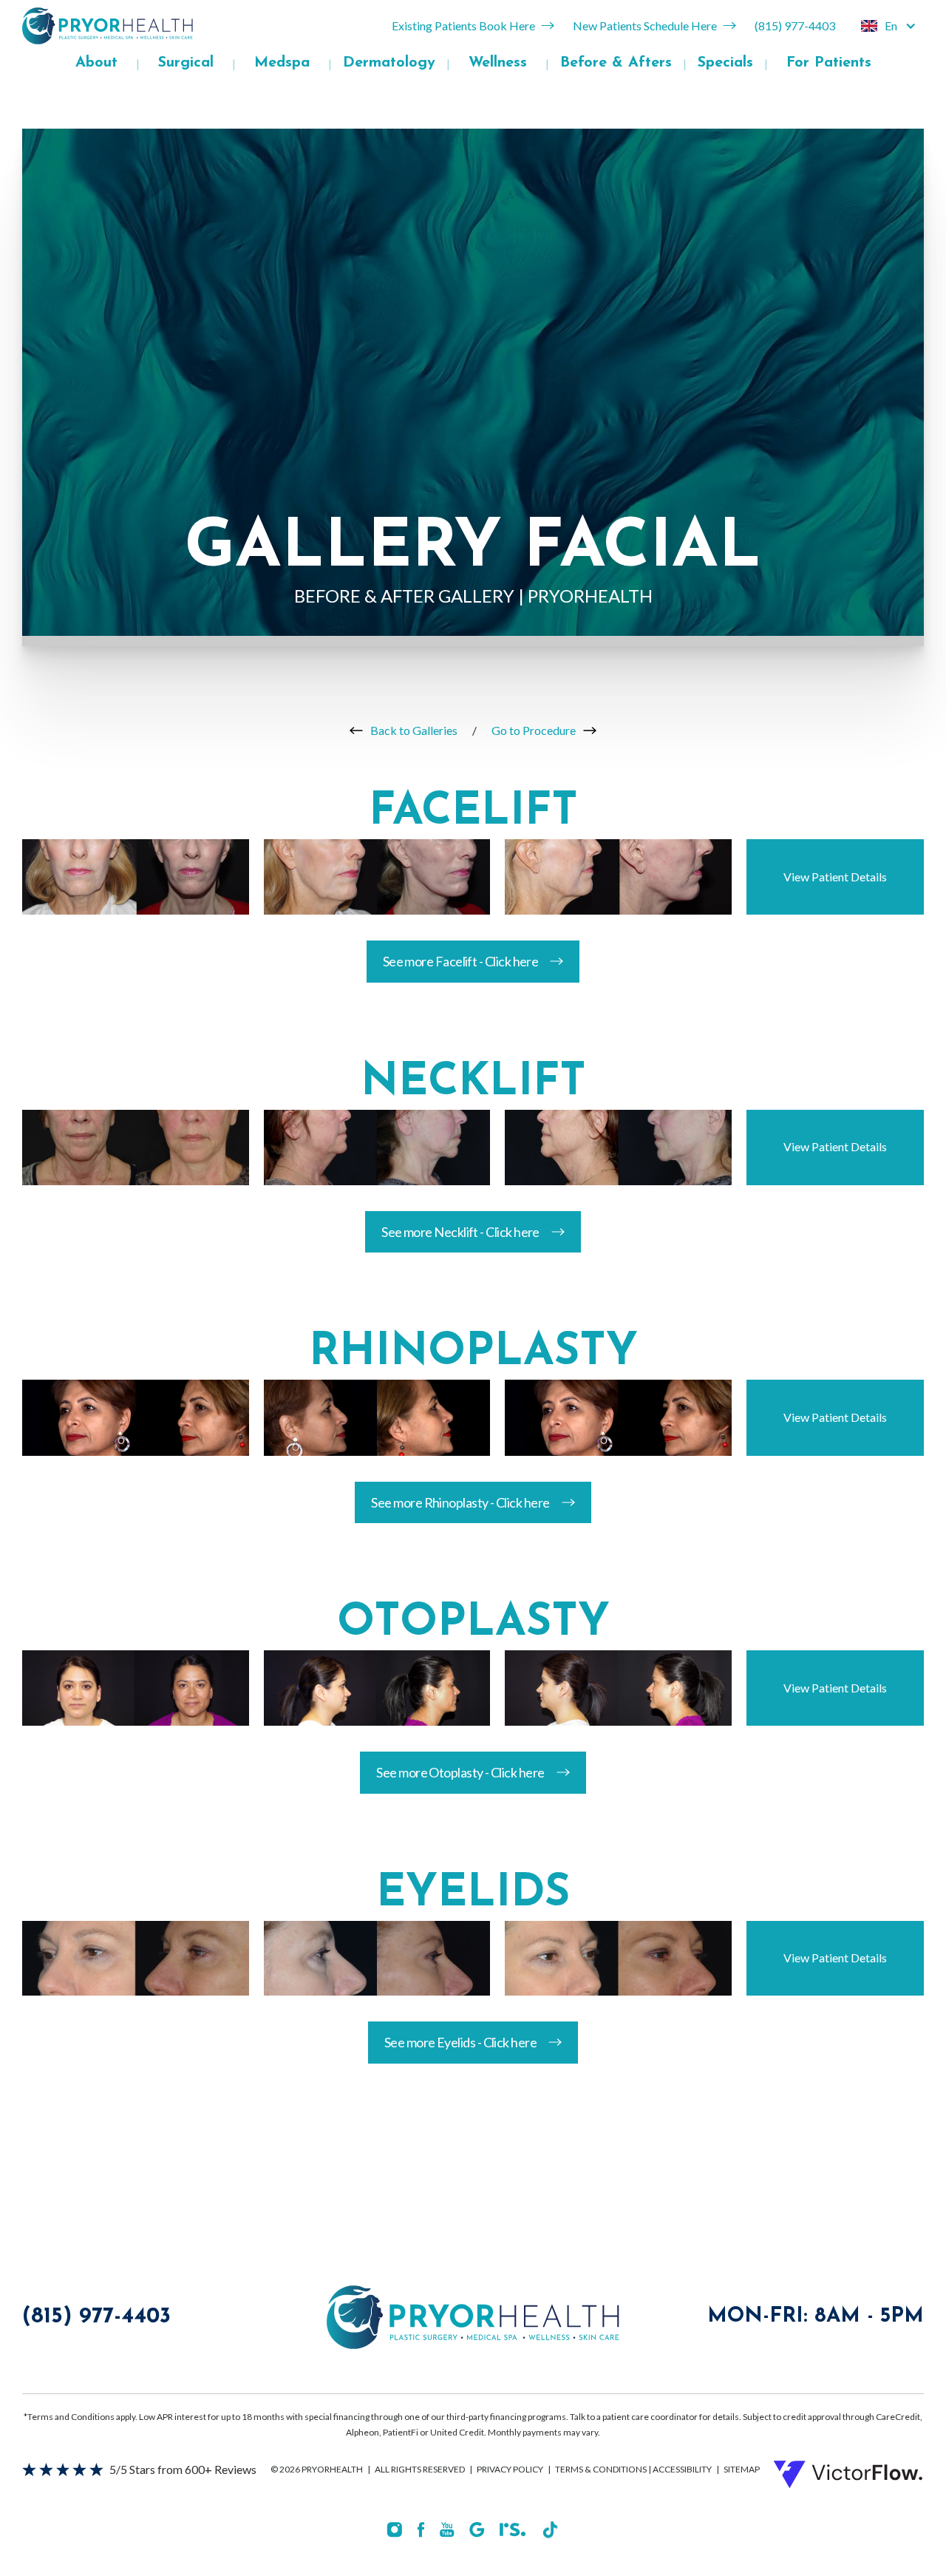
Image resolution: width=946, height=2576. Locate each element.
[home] (108, 26)
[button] (889, 26)
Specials (725, 63)
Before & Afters (616, 63)
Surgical (186, 63)
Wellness (498, 63)
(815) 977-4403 (96, 2317)
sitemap (742, 2469)
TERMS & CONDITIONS (602, 2469)
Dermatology (389, 63)
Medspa (282, 63)
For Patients (829, 63)
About (96, 63)
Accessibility (682, 2469)
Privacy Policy (510, 2469)
